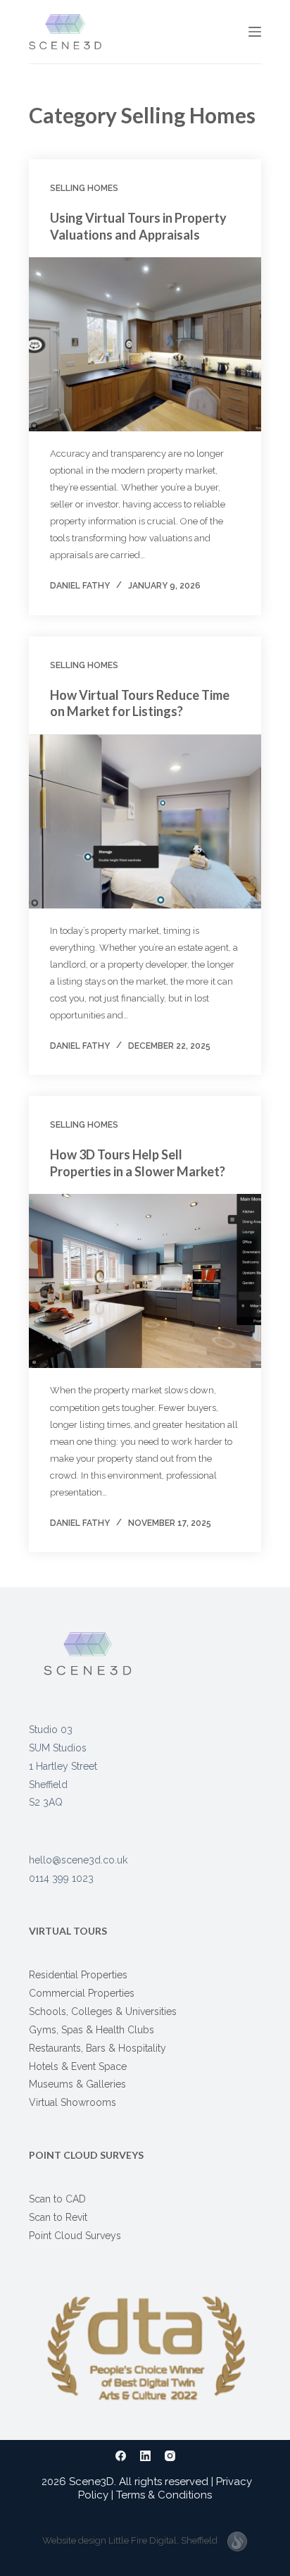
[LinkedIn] (145, 2456)
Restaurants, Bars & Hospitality (97, 2048)
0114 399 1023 (205, 30)
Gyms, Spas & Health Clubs (92, 2030)
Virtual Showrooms (72, 2102)
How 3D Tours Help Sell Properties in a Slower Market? (138, 1163)
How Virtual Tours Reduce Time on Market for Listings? (140, 703)
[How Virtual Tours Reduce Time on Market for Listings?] (145, 821)
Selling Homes (84, 188)
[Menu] (255, 32)
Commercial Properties (82, 1993)
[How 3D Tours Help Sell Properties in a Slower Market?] (145, 1281)
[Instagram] (170, 2456)
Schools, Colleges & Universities (103, 2011)
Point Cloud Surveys (75, 2236)
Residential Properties (78, 1975)
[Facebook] (121, 2456)
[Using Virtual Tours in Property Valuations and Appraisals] (145, 344)
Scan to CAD (57, 2199)
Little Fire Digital (163, 2540)
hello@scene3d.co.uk (78, 1860)
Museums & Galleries (77, 2084)
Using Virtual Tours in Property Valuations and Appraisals (138, 226)
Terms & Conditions (164, 2495)
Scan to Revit (58, 2217)
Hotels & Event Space (78, 2066)
